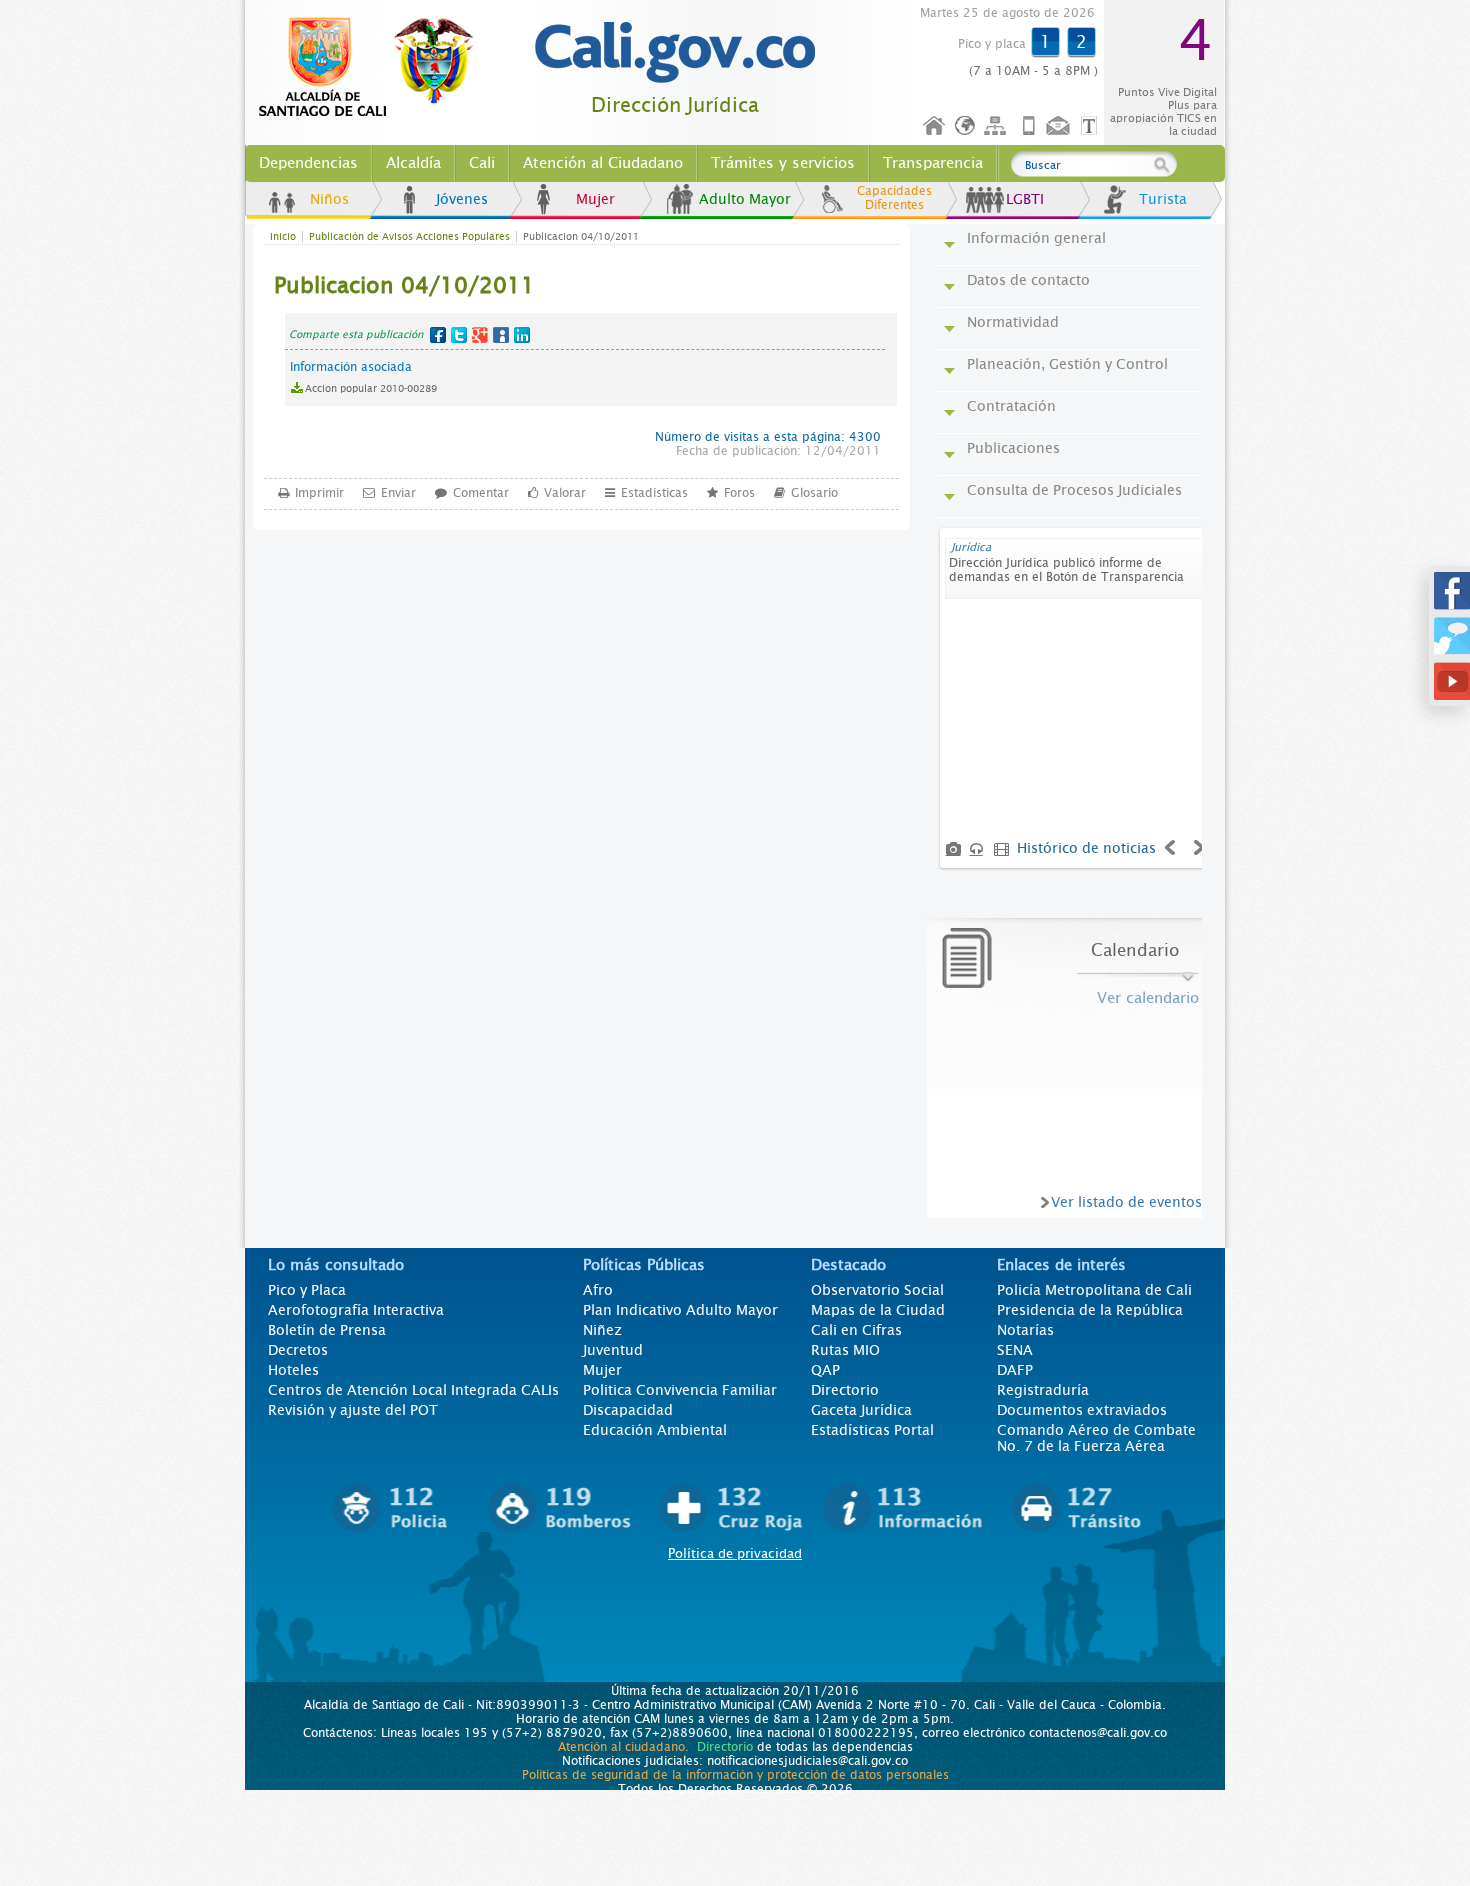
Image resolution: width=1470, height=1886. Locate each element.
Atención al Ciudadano (603, 163)
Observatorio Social (877, 1290)
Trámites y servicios (783, 163)
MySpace (501, 335)
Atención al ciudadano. (623, 1747)
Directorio (845, 1390)
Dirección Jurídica (675, 105)
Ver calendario (1148, 998)
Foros (739, 493)
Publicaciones (1013, 448)
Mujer (595, 199)
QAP (825, 1370)
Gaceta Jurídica (861, 1410)
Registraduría (1043, 1390)
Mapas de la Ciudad (878, 1310)
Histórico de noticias (1086, 848)
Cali (482, 163)
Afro (598, 1290)
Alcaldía (413, 163)
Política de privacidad (735, 1553)
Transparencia (933, 163)
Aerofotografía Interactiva (356, 1310)
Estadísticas (654, 493)
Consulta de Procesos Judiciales (1074, 490)
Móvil (1029, 126)
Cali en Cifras (856, 1330)
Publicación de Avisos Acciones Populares (409, 236)
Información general (1036, 238)
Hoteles (293, 1370)
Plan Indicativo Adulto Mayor (680, 1310)
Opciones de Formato (1092, 126)
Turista (1163, 199)
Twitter (459, 335)
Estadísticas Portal (872, 1430)
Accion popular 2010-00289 (371, 388)
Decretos (298, 1350)
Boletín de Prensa (327, 1330)
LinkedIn (522, 335)
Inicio (935, 126)
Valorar (565, 493)
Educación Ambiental (655, 1430)
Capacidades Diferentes (894, 198)
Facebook (438, 335)
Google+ (480, 335)
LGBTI (1025, 199)
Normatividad (1013, 322)
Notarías (1025, 1330)
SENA (1015, 1350)
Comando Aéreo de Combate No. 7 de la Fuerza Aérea (1096, 1438)
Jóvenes (462, 199)
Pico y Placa (307, 1290)
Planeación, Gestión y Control (1067, 364)
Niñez (602, 1330)
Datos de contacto (1028, 280)
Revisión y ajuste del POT (353, 1410)
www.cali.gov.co (374, 68)
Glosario (814, 493)
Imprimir (319, 493)
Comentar (481, 493)
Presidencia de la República (1090, 1310)
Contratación (1011, 406)
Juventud (613, 1350)
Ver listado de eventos (1126, 1202)
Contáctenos (1060, 126)
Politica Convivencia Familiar (680, 1390)
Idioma (966, 126)
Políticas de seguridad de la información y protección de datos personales (735, 1775)
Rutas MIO (845, 1350)
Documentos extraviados (1082, 1410)
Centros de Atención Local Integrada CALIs (413, 1390)
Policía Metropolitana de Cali (1094, 1290)
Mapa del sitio (998, 126)
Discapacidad (628, 1410)
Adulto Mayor (745, 199)
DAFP (1015, 1370)
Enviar (398, 493)
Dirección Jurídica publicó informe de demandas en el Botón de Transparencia (1066, 570)
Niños (329, 199)
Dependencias (308, 163)
